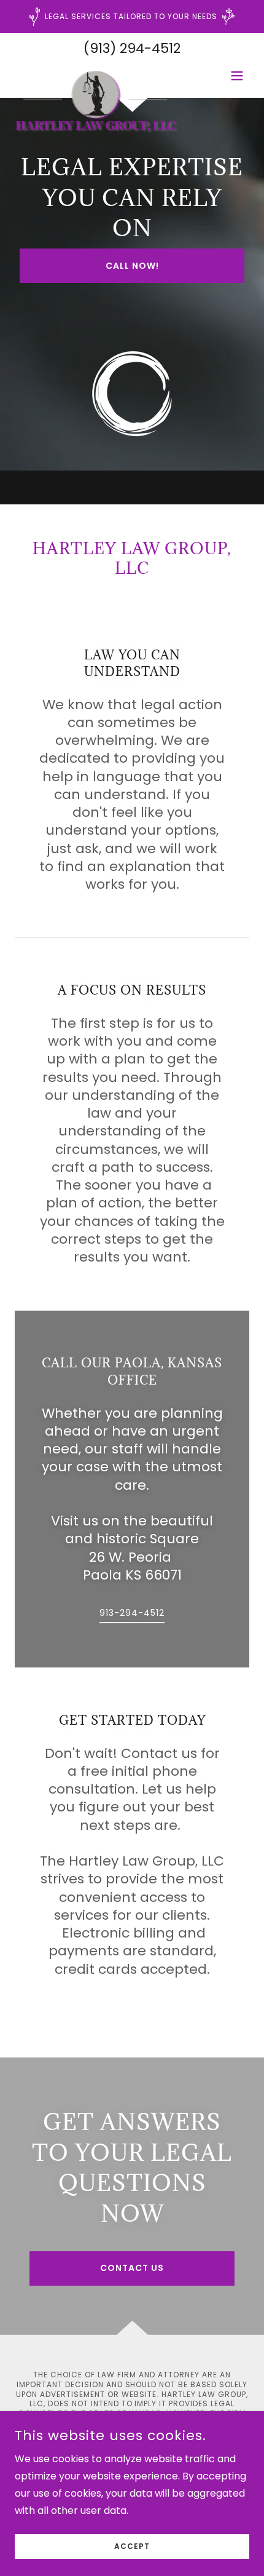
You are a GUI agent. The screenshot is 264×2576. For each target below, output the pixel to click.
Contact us (132, 2268)
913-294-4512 (132, 1613)
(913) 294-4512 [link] (132, 48)
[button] (237, 76)
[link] (97, 76)
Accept (132, 2546)
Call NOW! (132, 266)
